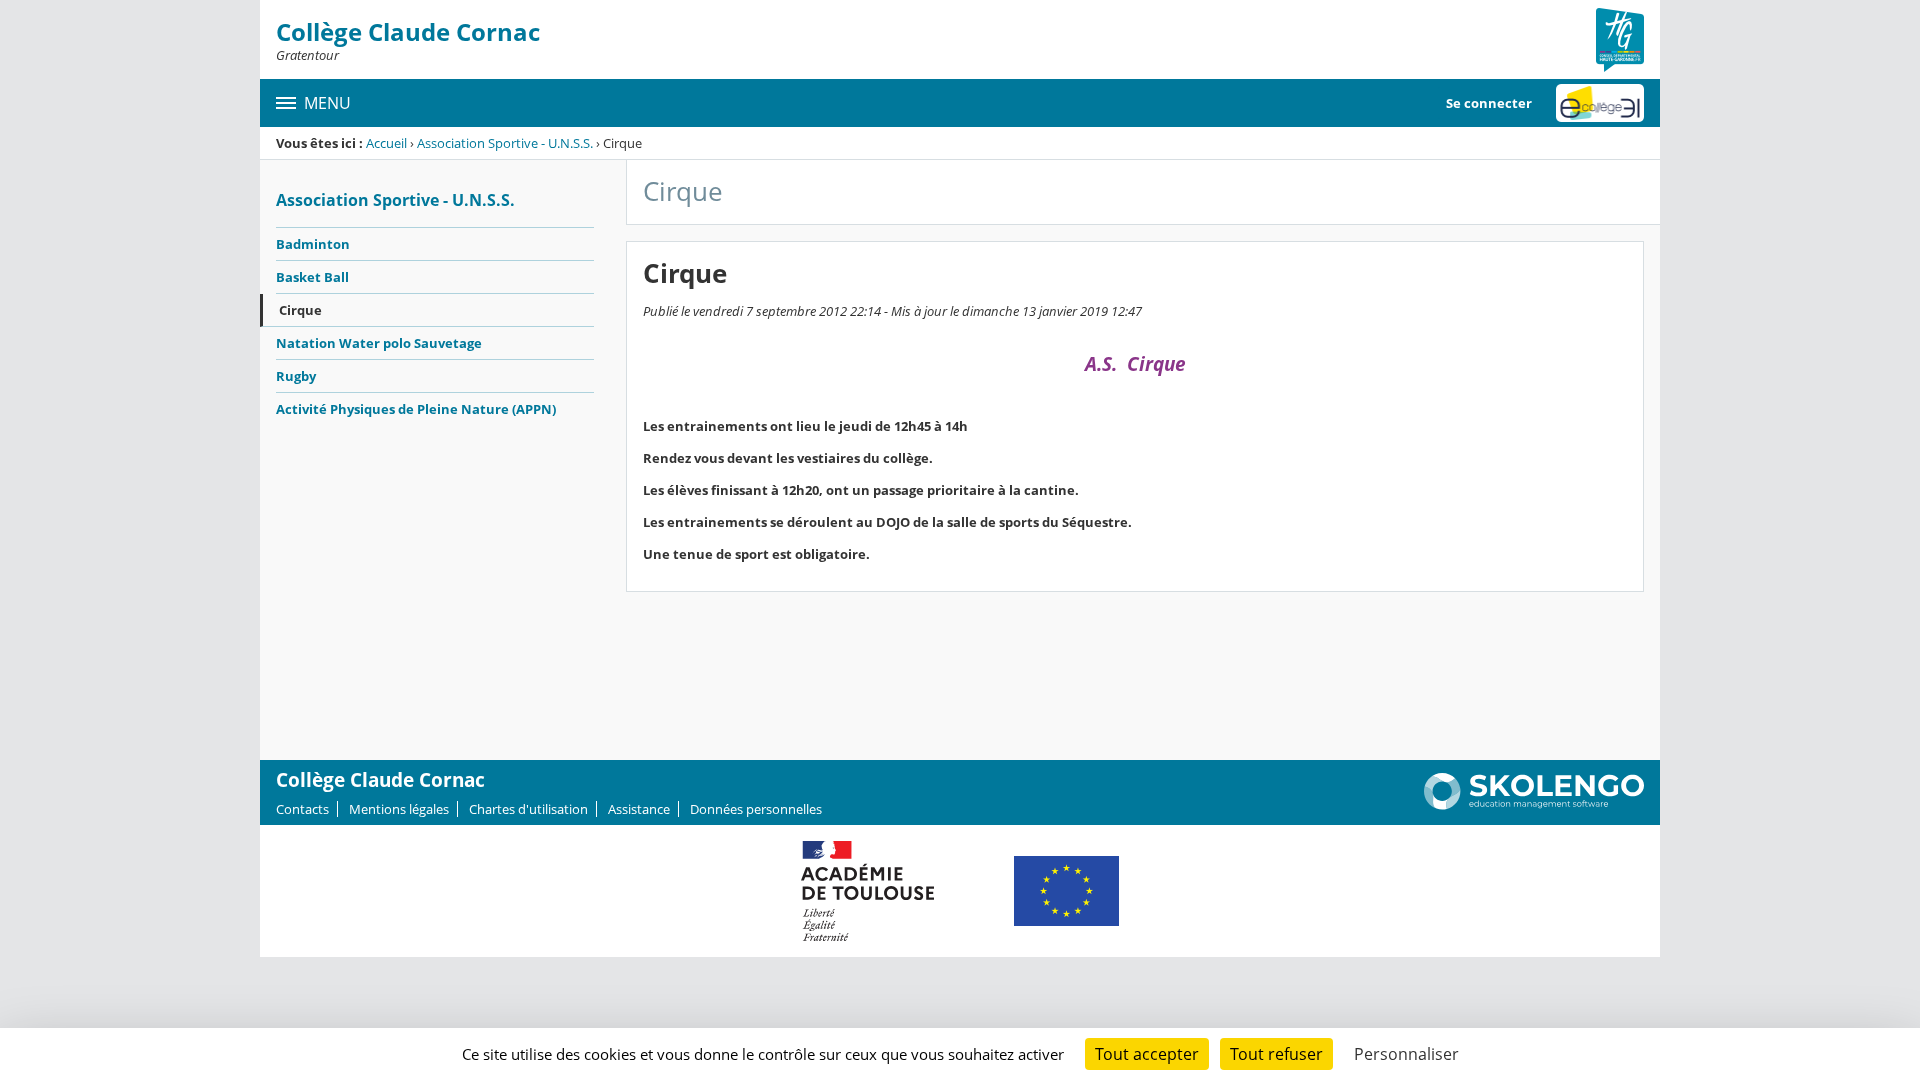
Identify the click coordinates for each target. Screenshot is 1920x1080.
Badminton (313, 244)
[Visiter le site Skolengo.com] (1534, 805)
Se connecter (1489, 103)
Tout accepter (1147, 1054)
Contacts (302, 809)
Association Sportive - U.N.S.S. (505, 143)
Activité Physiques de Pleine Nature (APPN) (416, 409)
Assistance (639, 809)
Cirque (300, 310)
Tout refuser (1276, 1054)
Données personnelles (756, 809)
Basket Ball (312, 277)
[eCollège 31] (1600, 103)
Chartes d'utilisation (528, 809)
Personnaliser (1406, 1054)
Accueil (386, 143)
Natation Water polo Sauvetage (379, 343)
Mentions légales (399, 809)
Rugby (296, 376)
